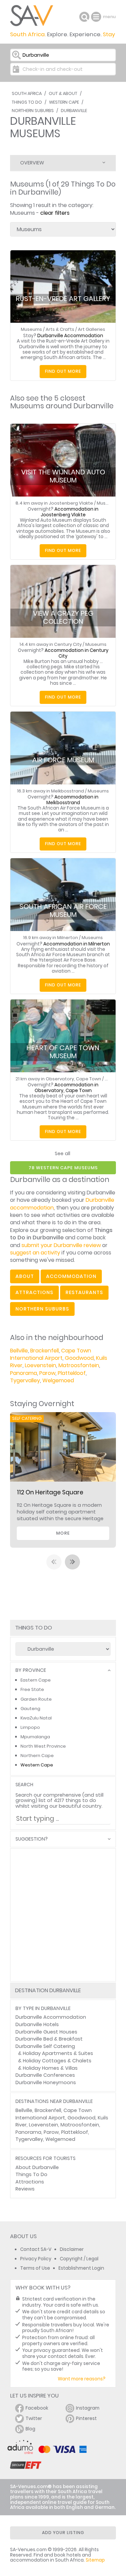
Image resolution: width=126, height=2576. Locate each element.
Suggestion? (32, 1839)
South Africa (27, 93)
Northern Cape (37, 1756)
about (25, 1276)
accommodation (71, 1276)
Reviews (25, 2189)
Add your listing (63, 2533)
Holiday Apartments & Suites (58, 2053)
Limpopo (30, 1727)
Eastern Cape (36, 1680)
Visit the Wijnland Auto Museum (63, 476)
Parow (47, 1373)
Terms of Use (35, 2268)
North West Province (43, 1746)
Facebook (37, 2408)
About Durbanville (37, 2167)
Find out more (63, 371)
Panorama (24, 1373)
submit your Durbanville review (61, 1245)
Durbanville (74, 111)
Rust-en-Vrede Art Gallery (63, 299)
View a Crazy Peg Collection (63, 617)
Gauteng (30, 1709)
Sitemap (95, 2560)
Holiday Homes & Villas (50, 2068)
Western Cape (64, 102)
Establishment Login (81, 2268)
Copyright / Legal (79, 2259)
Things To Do (27, 102)
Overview (32, 163)
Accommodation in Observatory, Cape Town (67, 1088)
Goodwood (79, 1358)
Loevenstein (40, 1365)
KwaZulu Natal (36, 1718)
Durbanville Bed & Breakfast (49, 2039)
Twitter (34, 2418)
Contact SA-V (36, 2249)
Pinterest (86, 2418)
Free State (32, 1689)
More (63, 1533)
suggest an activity (35, 1253)
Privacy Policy (36, 2259)
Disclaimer (72, 2249)
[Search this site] (84, 17)
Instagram (88, 2408)
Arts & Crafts (60, 329)
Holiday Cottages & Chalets (57, 2061)
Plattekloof (72, 1373)
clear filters (55, 213)
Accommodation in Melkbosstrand (73, 800)
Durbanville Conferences (45, 2075)
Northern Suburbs (33, 111)
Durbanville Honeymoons (46, 2082)
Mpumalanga (35, 1737)
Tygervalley (25, 1380)
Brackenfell (45, 1351)
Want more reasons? (82, 2379)
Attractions (30, 2182)
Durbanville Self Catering (45, 2046)
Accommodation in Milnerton (77, 944)
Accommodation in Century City (77, 653)
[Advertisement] (63, 1915)
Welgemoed (58, 1380)
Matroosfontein (79, 1365)
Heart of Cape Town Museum (63, 1052)
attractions (34, 1292)
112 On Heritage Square (50, 1492)
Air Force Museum (63, 760)
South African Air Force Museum (63, 910)
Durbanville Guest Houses (46, 2032)
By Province (31, 1670)
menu (97, 17)
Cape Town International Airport (51, 1354)
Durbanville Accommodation (70, 336)
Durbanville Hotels (37, 2024)
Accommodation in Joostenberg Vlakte (70, 512)
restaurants (84, 1292)
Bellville (19, 1351)
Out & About (63, 93)
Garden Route (36, 1699)
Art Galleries (92, 329)
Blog (30, 2429)
